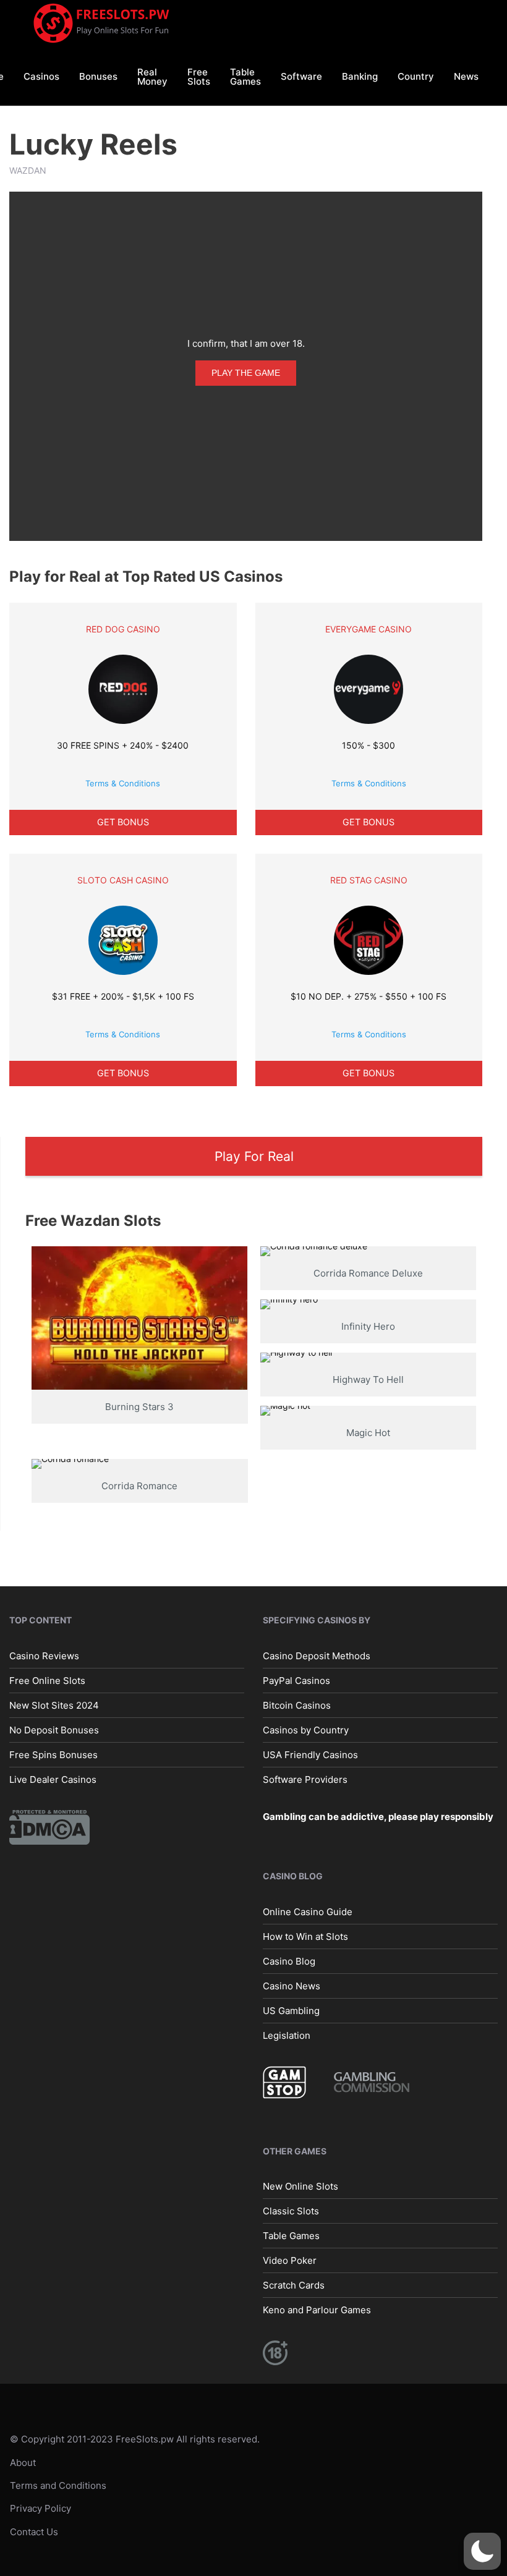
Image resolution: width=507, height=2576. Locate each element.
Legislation (287, 2035)
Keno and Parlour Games (317, 2310)
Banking (360, 76)
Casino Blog (289, 1961)
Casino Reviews (44, 1656)
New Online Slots (300, 2186)
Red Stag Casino (369, 880)
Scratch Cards (294, 2285)
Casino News (292, 1986)
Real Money (152, 77)
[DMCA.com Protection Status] (49, 1826)
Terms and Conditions (58, 2485)
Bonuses (98, 76)
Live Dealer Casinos (53, 1779)
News (466, 76)
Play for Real (254, 1156)
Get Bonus (123, 822)
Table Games (245, 77)
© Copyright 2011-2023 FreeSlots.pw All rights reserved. (135, 2439)
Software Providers (305, 1779)
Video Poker (290, 2260)
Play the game (246, 373)
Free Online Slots (47, 1681)
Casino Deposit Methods (317, 1656)
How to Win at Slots (305, 1936)
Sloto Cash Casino (123, 880)
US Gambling (291, 2011)
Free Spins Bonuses (53, 1755)
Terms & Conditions (123, 783)
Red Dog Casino (123, 629)
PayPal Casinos (296, 1681)
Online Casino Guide (308, 1912)
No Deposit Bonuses (54, 1730)
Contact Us (34, 2532)
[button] (482, 2551)
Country (416, 76)
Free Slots (199, 77)
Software (301, 76)
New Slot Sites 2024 (54, 1705)
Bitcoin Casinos (297, 1705)
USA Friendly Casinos (310, 1755)
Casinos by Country (306, 1730)
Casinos (41, 76)
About (23, 2463)
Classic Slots (291, 2211)
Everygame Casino (369, 629)
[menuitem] (41, 76)
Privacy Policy (40, 2508)
